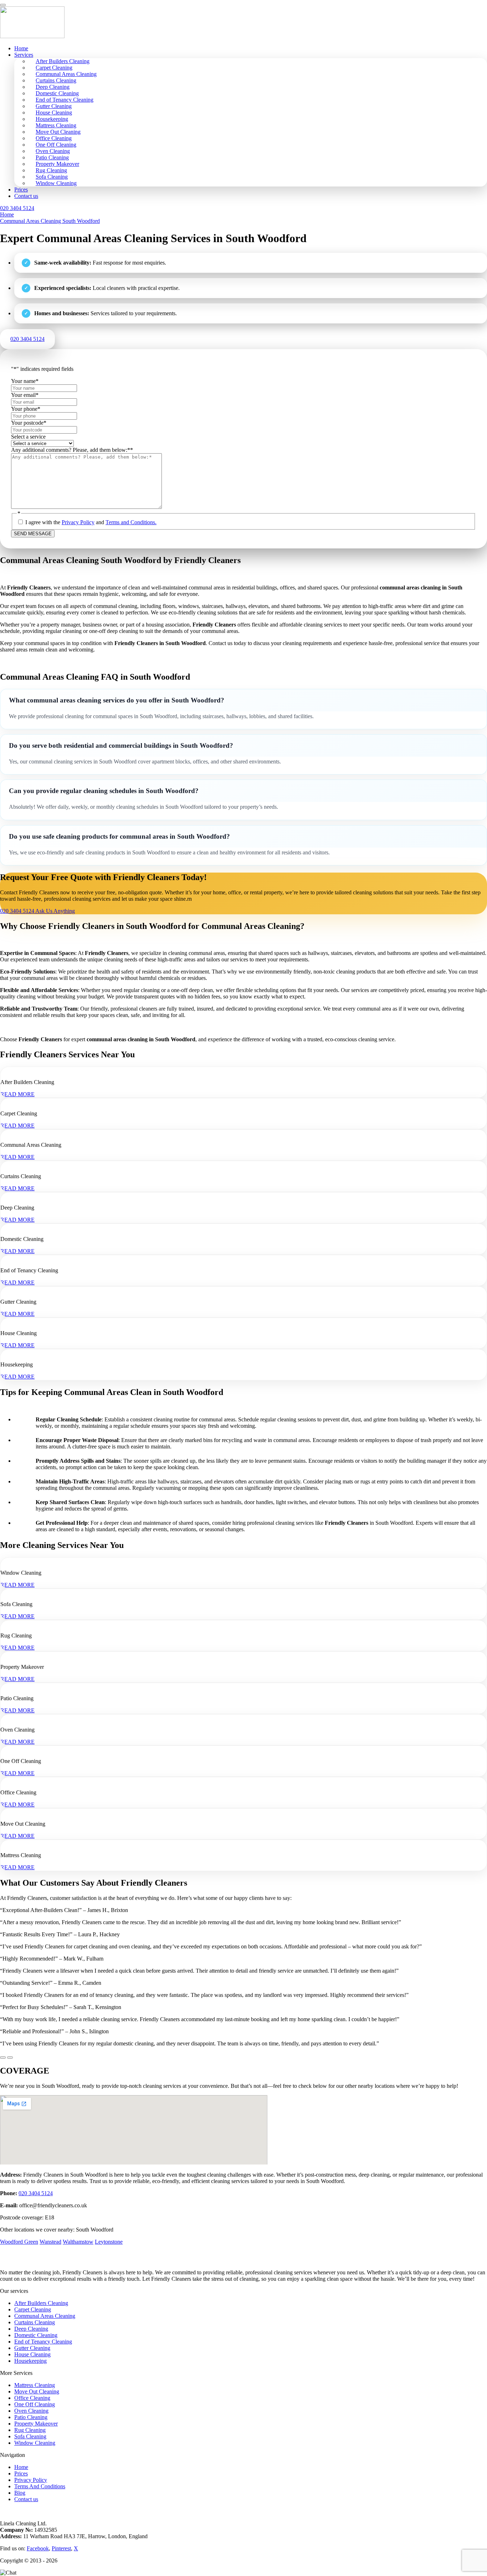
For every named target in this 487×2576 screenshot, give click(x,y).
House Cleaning (32, 2354)
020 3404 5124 (36, 2193)
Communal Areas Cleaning (45, 2316)
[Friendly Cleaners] (32, 36)
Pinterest (61, 2548)
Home (21, 48)
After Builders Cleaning (41, 2303)
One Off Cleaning (35, 2404)
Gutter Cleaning (32, 2348)
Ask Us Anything (55, 911)
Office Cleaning (32, 2398)
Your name (25, 381)
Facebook (38, 2548)
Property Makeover (36, 2424)
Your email (25, 395)
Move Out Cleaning (37, 2391)
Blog (20, 2493)
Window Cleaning (56, 183)
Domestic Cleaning (36, 2335)
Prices (21, 190)
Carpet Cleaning (33, 2309)
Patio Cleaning (31, 2417)
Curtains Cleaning (35, 2322)
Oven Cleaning (31, 2411)
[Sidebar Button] (3, 5)
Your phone (26, 409)
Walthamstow (78, 2242)
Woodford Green (19, 2242)
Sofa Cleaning (30, 2436)
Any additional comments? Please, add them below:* (72, 450)
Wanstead (50, 2242)
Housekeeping (30, 2361)
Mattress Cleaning (35, 2385)
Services (24, 55)
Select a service (28, 437)
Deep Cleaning (31, 2329)
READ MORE (17, 1094)
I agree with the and (91, 522)
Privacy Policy (78, 522)
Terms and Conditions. (131, 522)
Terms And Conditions (40, 2486)
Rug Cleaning (30, 2430)
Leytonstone (109, 2242)
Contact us (26, 196)
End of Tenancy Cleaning (43, 2342)
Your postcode (29, 423)
